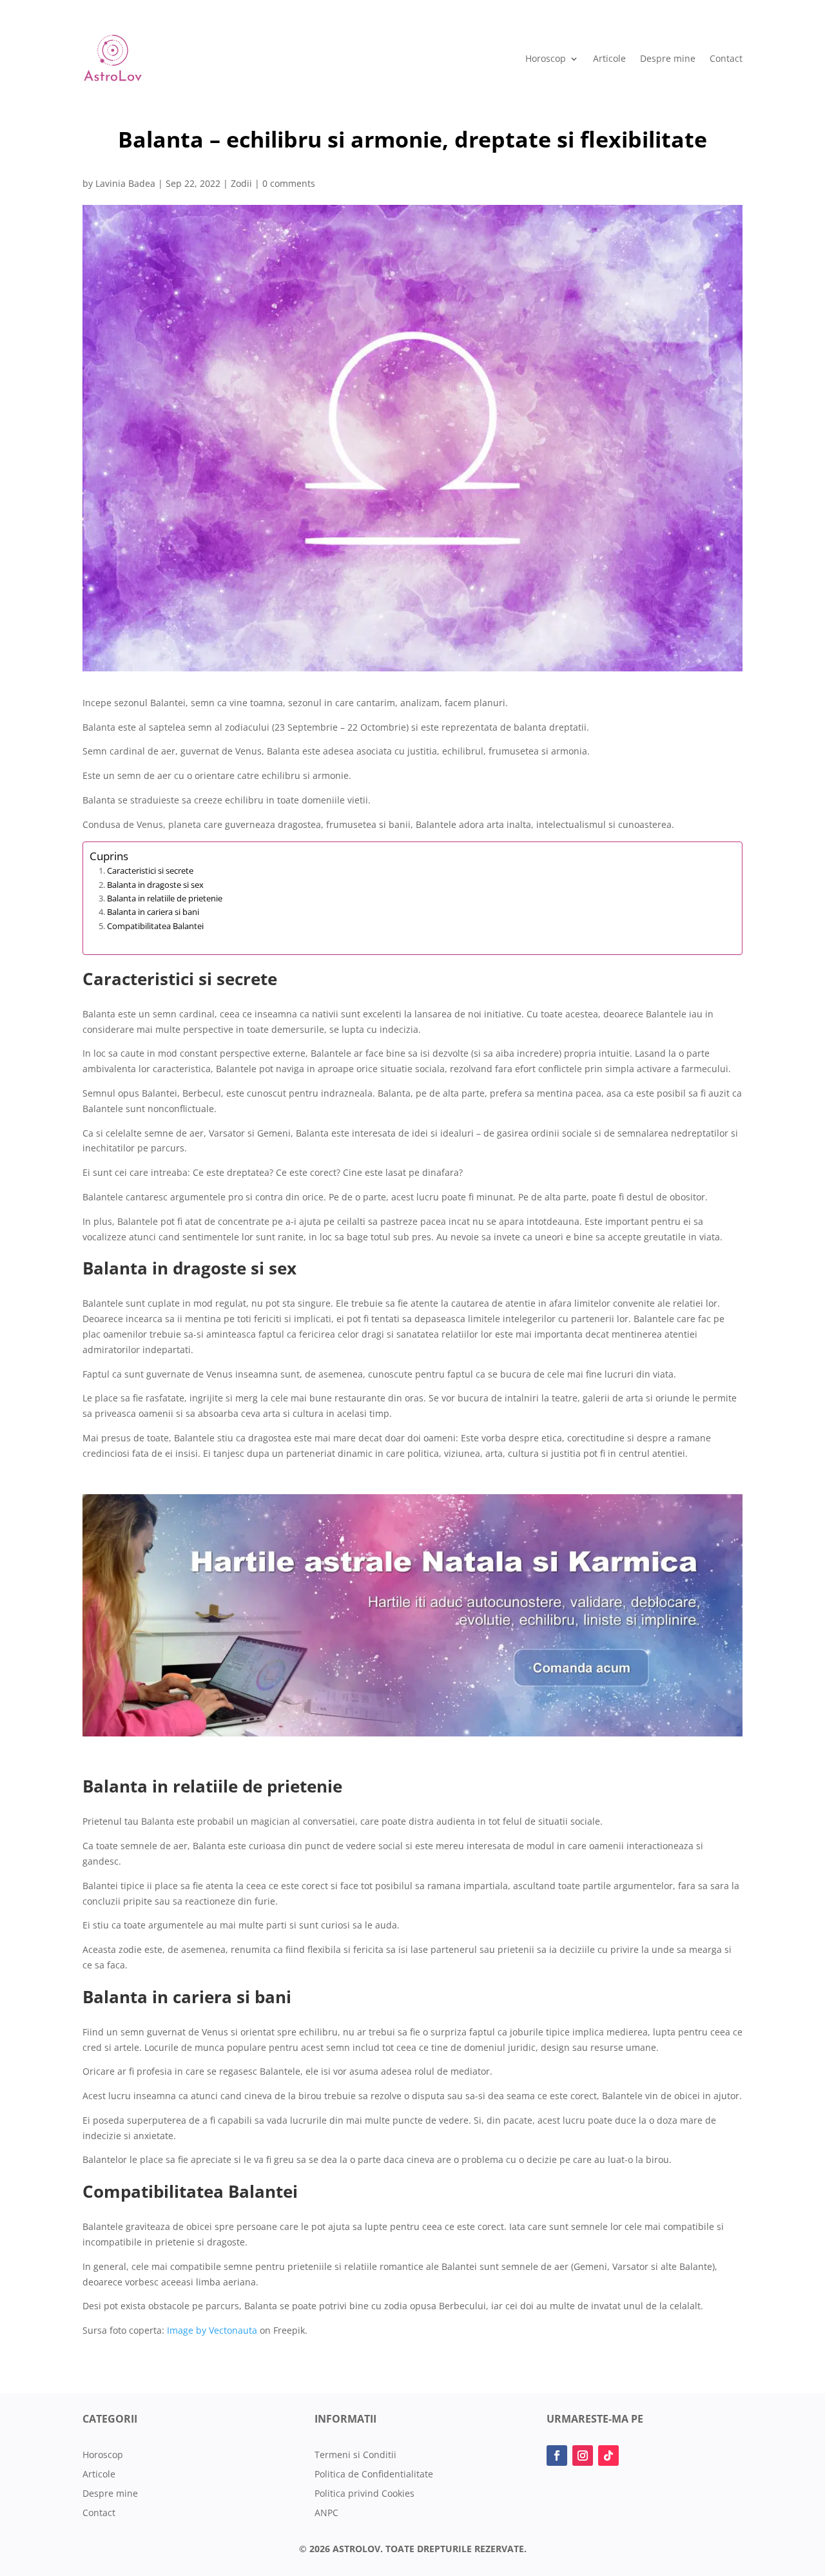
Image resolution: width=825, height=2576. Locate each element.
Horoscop (546, 58)
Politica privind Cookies (364, 2494)
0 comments (289, 183)
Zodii (241, 183)
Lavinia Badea (125, 183)
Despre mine (668, 58)
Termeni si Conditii (355, 2456)
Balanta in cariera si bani (153, 912)
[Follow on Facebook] (557, 2456)
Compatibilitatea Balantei (155, 926)
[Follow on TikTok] (608, 2456)
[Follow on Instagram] (583, 2456)
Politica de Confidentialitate (374, 2475)
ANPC (326, 2514)
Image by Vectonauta (212, 2330)
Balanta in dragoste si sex (155, 885)
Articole (609, 58)
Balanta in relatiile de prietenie (165, 898)
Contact (726, 58)
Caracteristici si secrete (150, 870)
